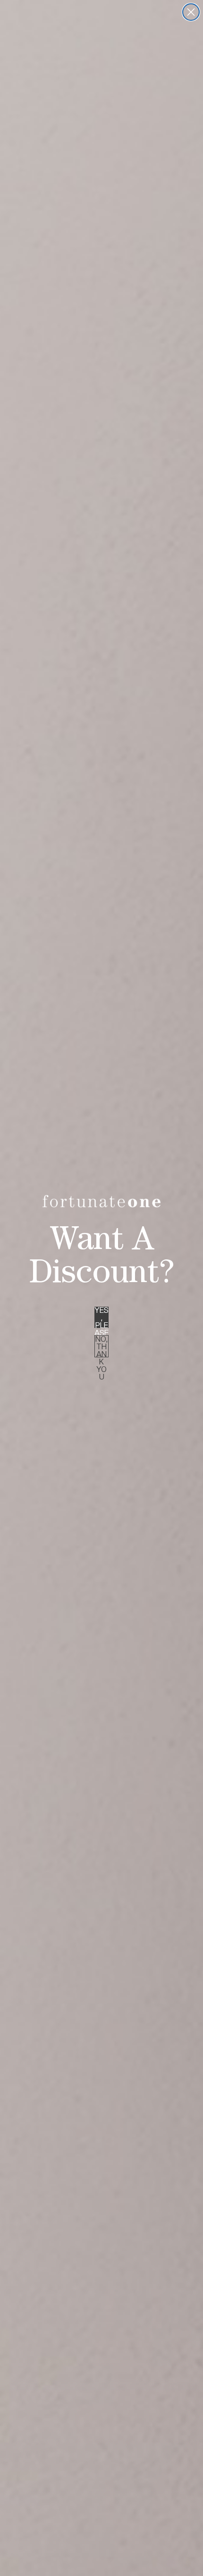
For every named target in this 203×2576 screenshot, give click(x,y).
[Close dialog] (191, 12)
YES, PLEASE (101, 1317)
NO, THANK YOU (101, 1346)
